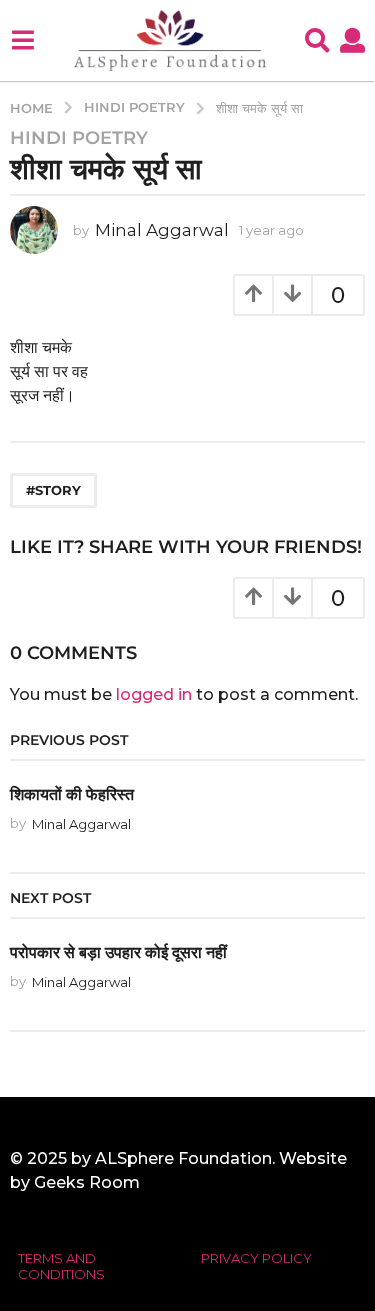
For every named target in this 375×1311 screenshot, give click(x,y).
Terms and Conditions (61, 1266)
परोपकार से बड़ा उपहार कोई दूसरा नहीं (118, 952)
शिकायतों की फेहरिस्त (72, 794)
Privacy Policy (256, 1258)
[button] (22, 40)
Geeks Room (87, 1182)
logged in (154, 694)
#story (53, 490)
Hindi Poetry (79, 138)
